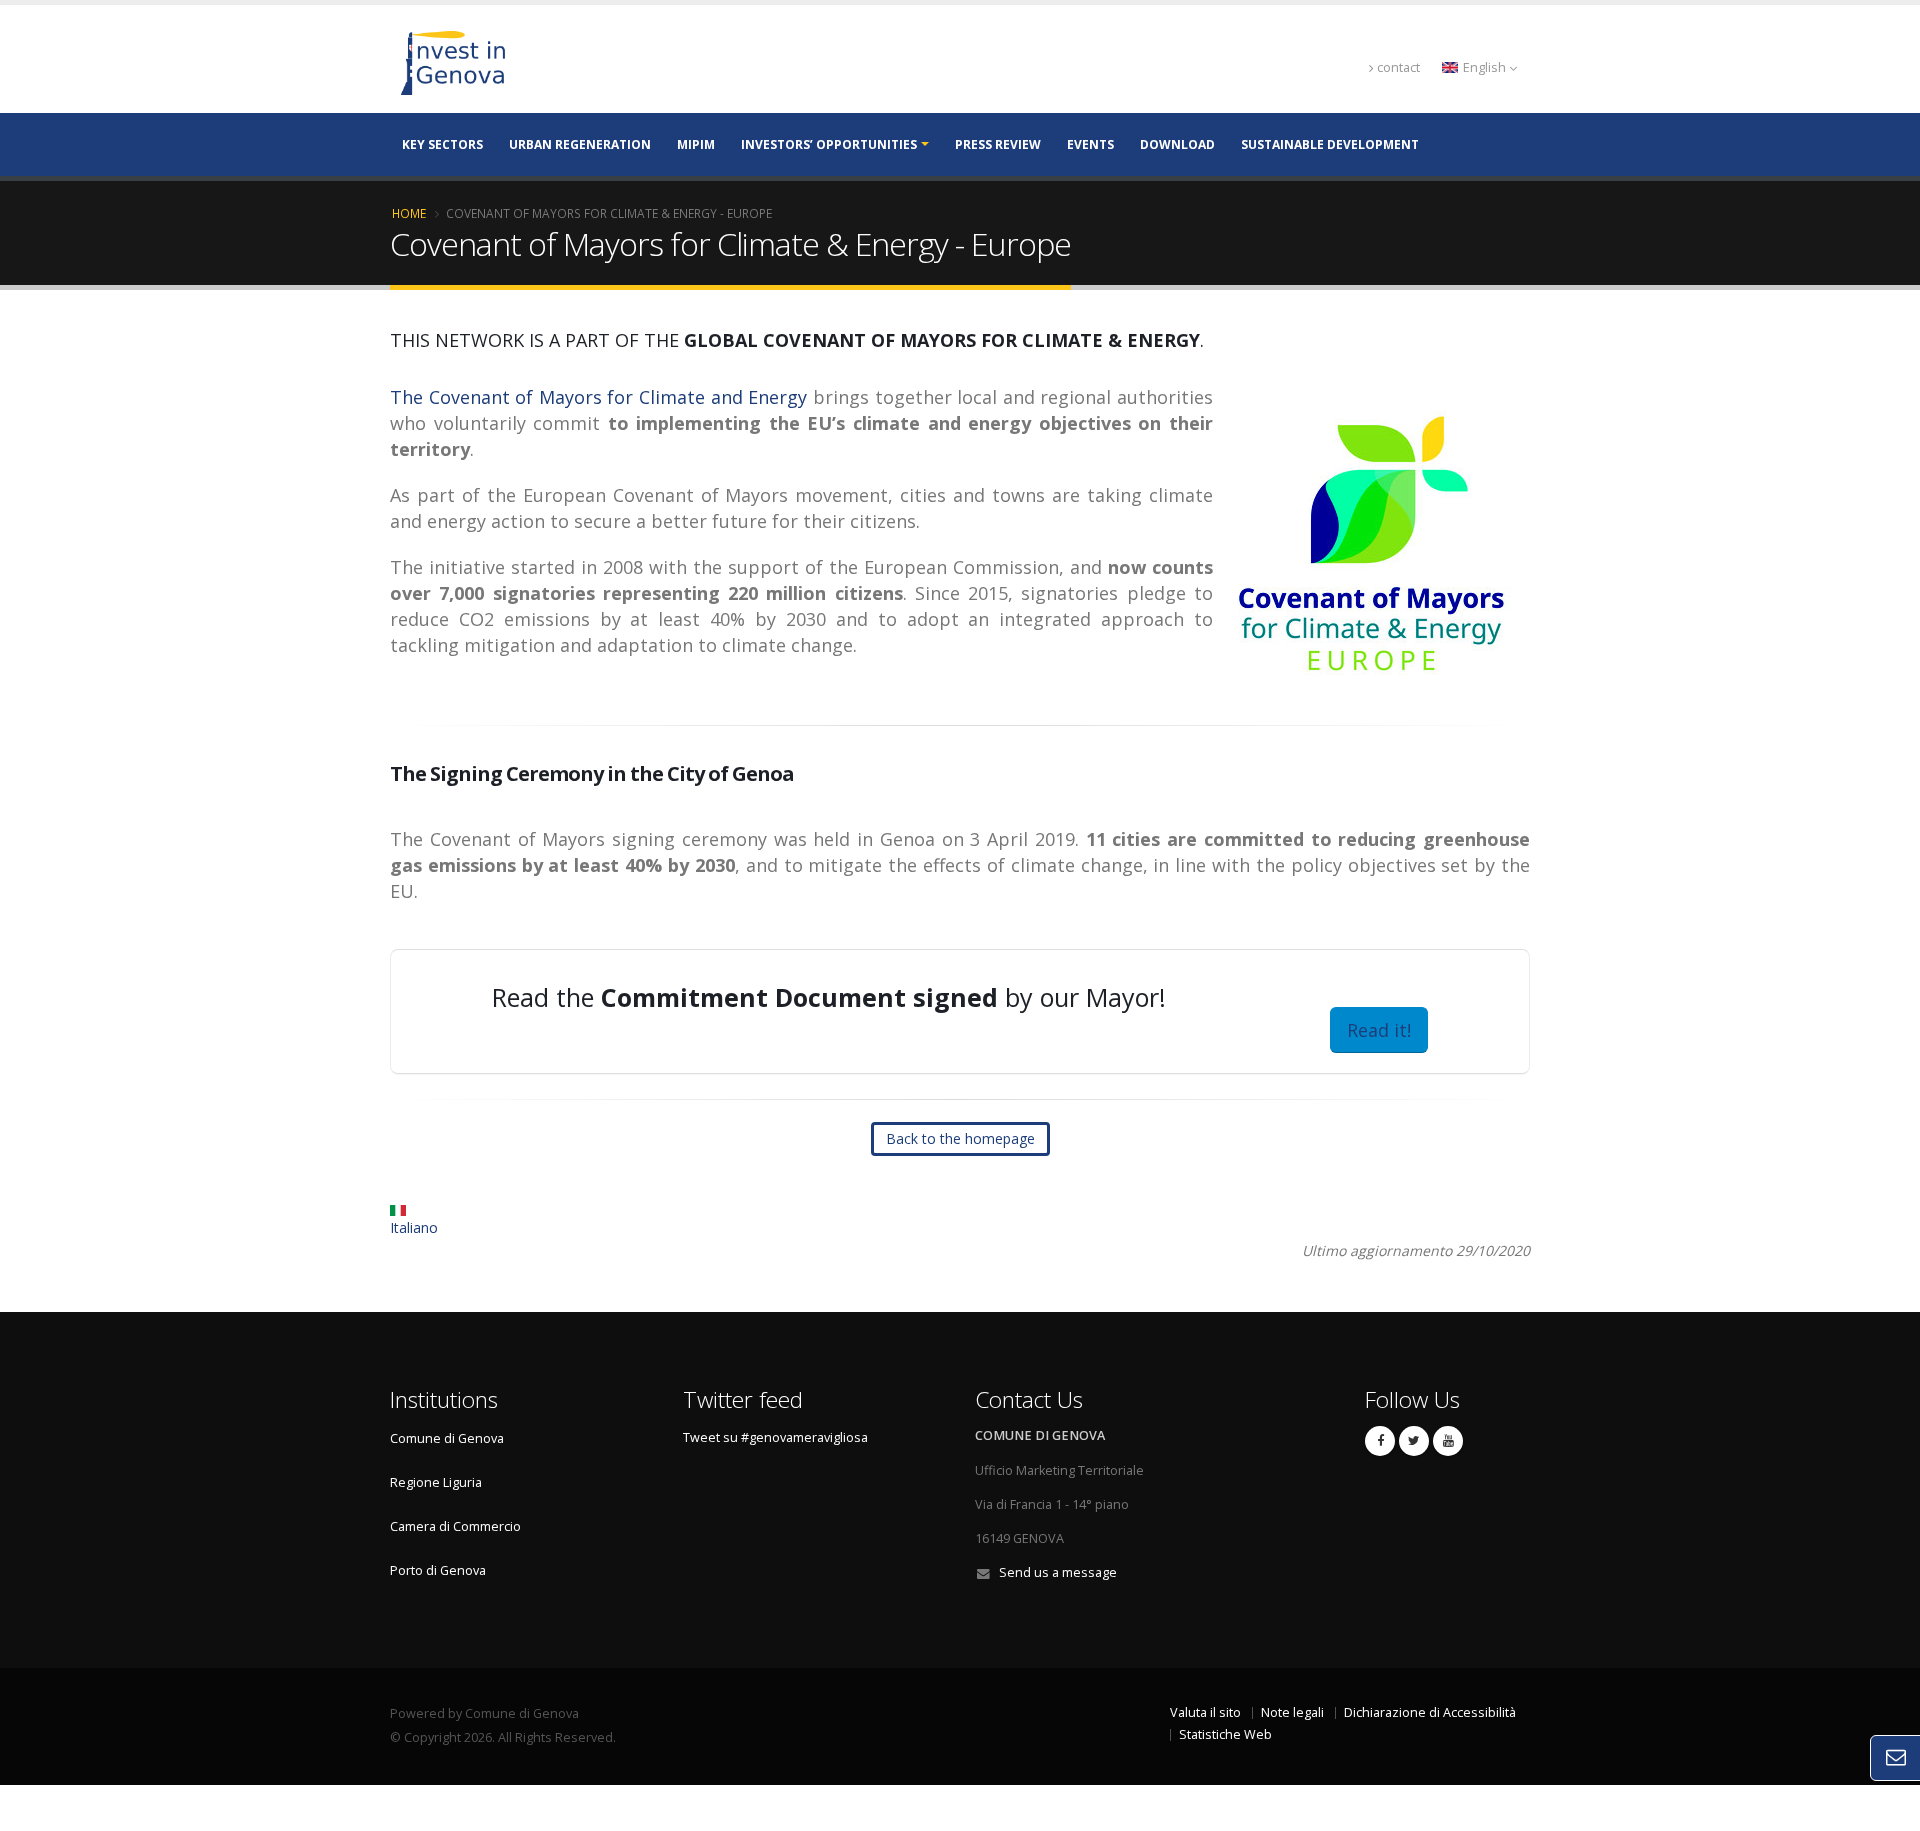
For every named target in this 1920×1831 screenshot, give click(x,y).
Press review (998, 144)
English (1484, 67)
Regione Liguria (436, 1482)
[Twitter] (1414, 1441)
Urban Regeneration (580, 144)
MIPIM (696, 144)
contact (1398, 67)
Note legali (1292, 1712)
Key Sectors (442, 144)
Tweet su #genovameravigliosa (775, 1437)
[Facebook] (1380, 1441)
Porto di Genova (438, 1570)
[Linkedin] (1448, 1441)
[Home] (555, 61)
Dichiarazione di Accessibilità (1430, 1712)
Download (1177, 144)
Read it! (1379, 1030)
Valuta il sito (1205, 1712)
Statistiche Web (1225, 1734)
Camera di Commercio (455, 1526)
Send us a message (1058, 1572)
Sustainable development (1330, 144)
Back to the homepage (960, 1138)
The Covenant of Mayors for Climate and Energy (598, 397)
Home (409, 213)
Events (1090, 144)
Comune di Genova (447, 1438)
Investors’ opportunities (829, 144)
